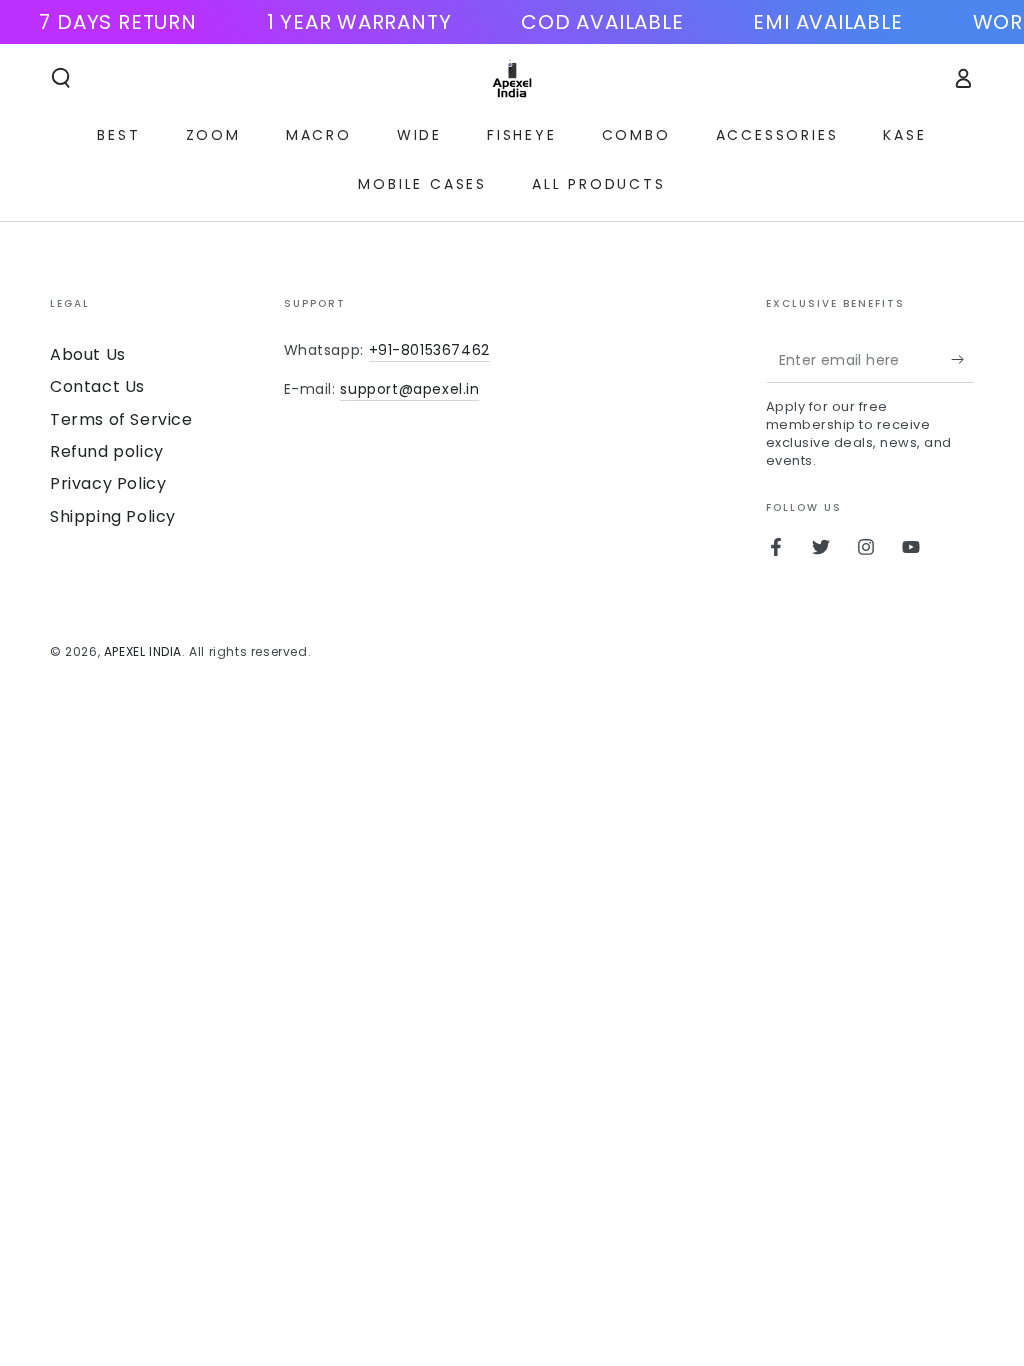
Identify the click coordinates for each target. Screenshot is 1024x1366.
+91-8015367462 (429, 350)
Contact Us (97, 386)
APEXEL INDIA (143, 651)
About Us (88, 354)
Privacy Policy (108, 483)
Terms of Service (121, 419)
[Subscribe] (962, 360)
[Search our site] (61, 78)
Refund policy (107, 451)
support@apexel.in (409, 389)
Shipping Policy (113, 516)
